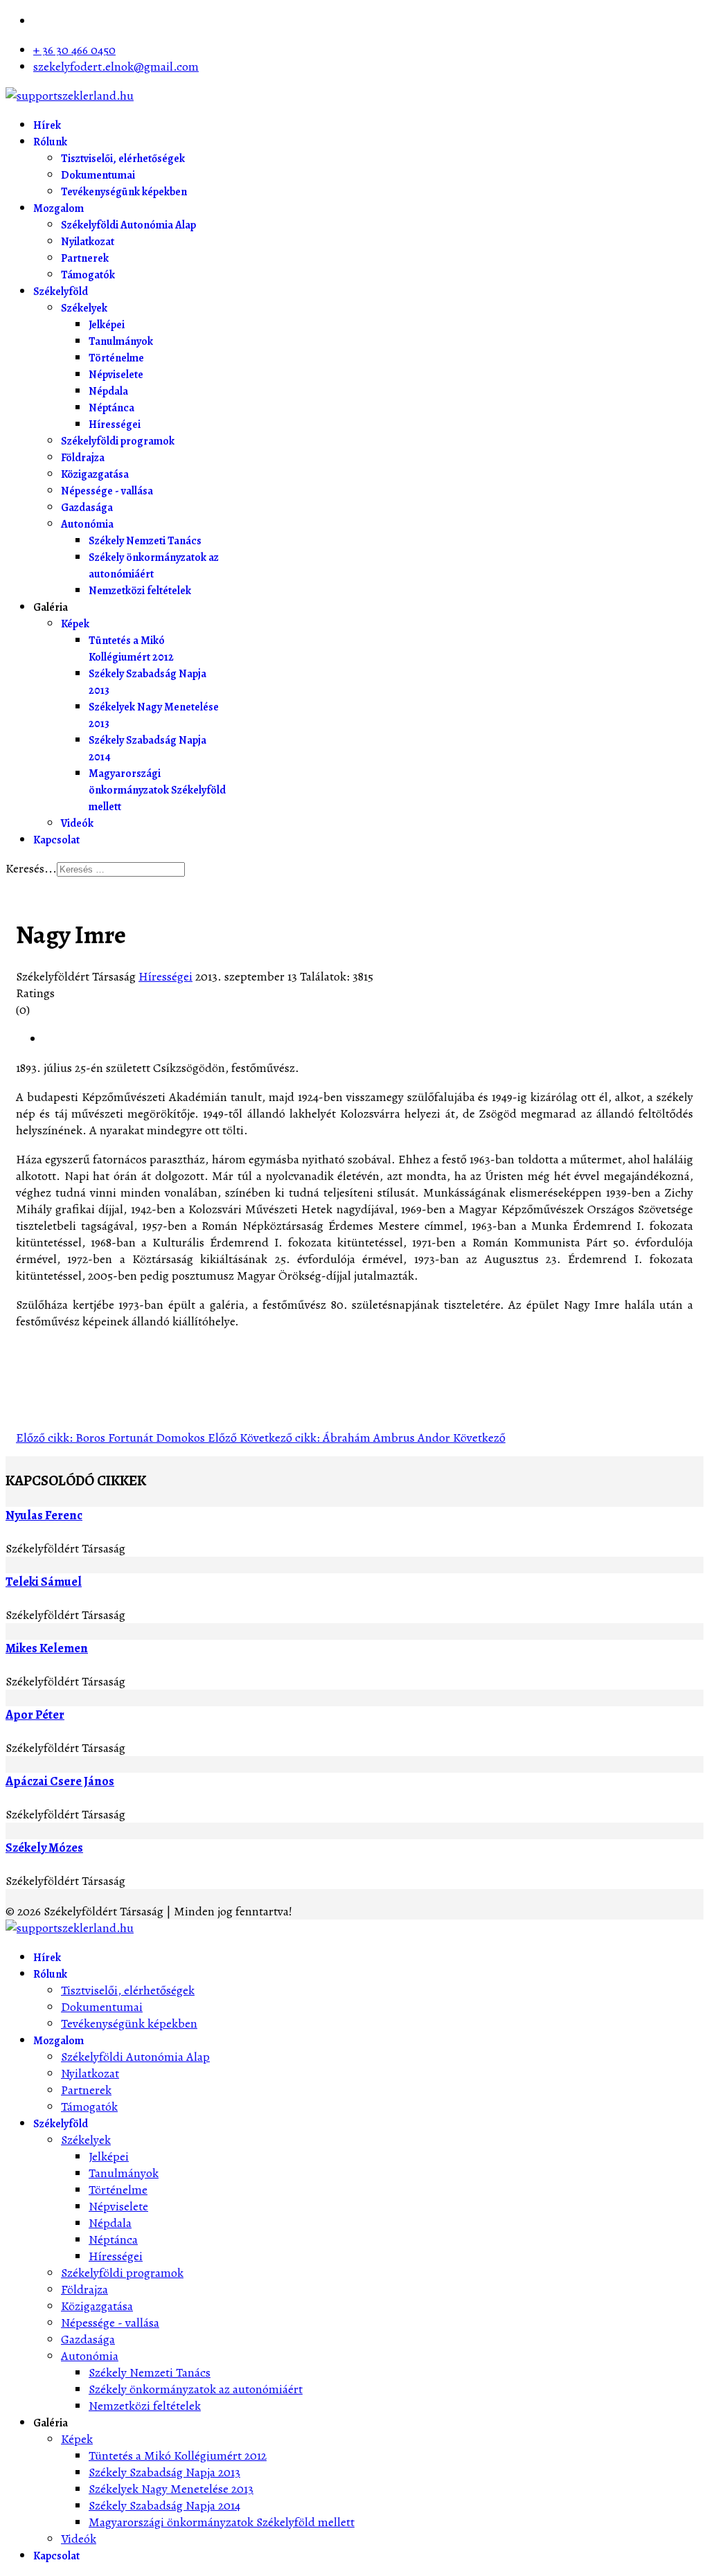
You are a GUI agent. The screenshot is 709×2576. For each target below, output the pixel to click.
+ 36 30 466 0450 (74, 50)
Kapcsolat (56, 840)
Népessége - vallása (107, 491)
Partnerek (85, 258)
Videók (77, 823)
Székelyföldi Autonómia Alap (128, 225)
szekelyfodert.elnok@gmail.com (116, 66)
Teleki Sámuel (44, 1582)
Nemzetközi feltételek (140, 591)
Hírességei (115, 424)
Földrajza (83, 458)
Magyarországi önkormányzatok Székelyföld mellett (157, 790)
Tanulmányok (121, 341)
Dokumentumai (98, 175)
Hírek (47, 125)
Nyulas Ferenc (44, 1515)
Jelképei (107, 325)
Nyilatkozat (88, 242)
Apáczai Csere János (60, 1781)
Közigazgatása (95, 474)
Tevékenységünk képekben (124, 192)
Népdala (108, 391)
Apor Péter (35, 1715)
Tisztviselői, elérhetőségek (123, 159)
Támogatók (88, 275)
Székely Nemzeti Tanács (145, 541)
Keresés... (31, 868)
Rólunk (50, 142)
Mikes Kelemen (47, 1648)
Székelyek (84, 308)
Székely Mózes (44, 1848)
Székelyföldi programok (118, 441)
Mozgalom (59, 208)
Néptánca (111, 408)
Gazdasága (87, 508)
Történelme (116, 358)
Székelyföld (61, 292)
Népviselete (116, 375)
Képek (75, 624)
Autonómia (87, 524)
